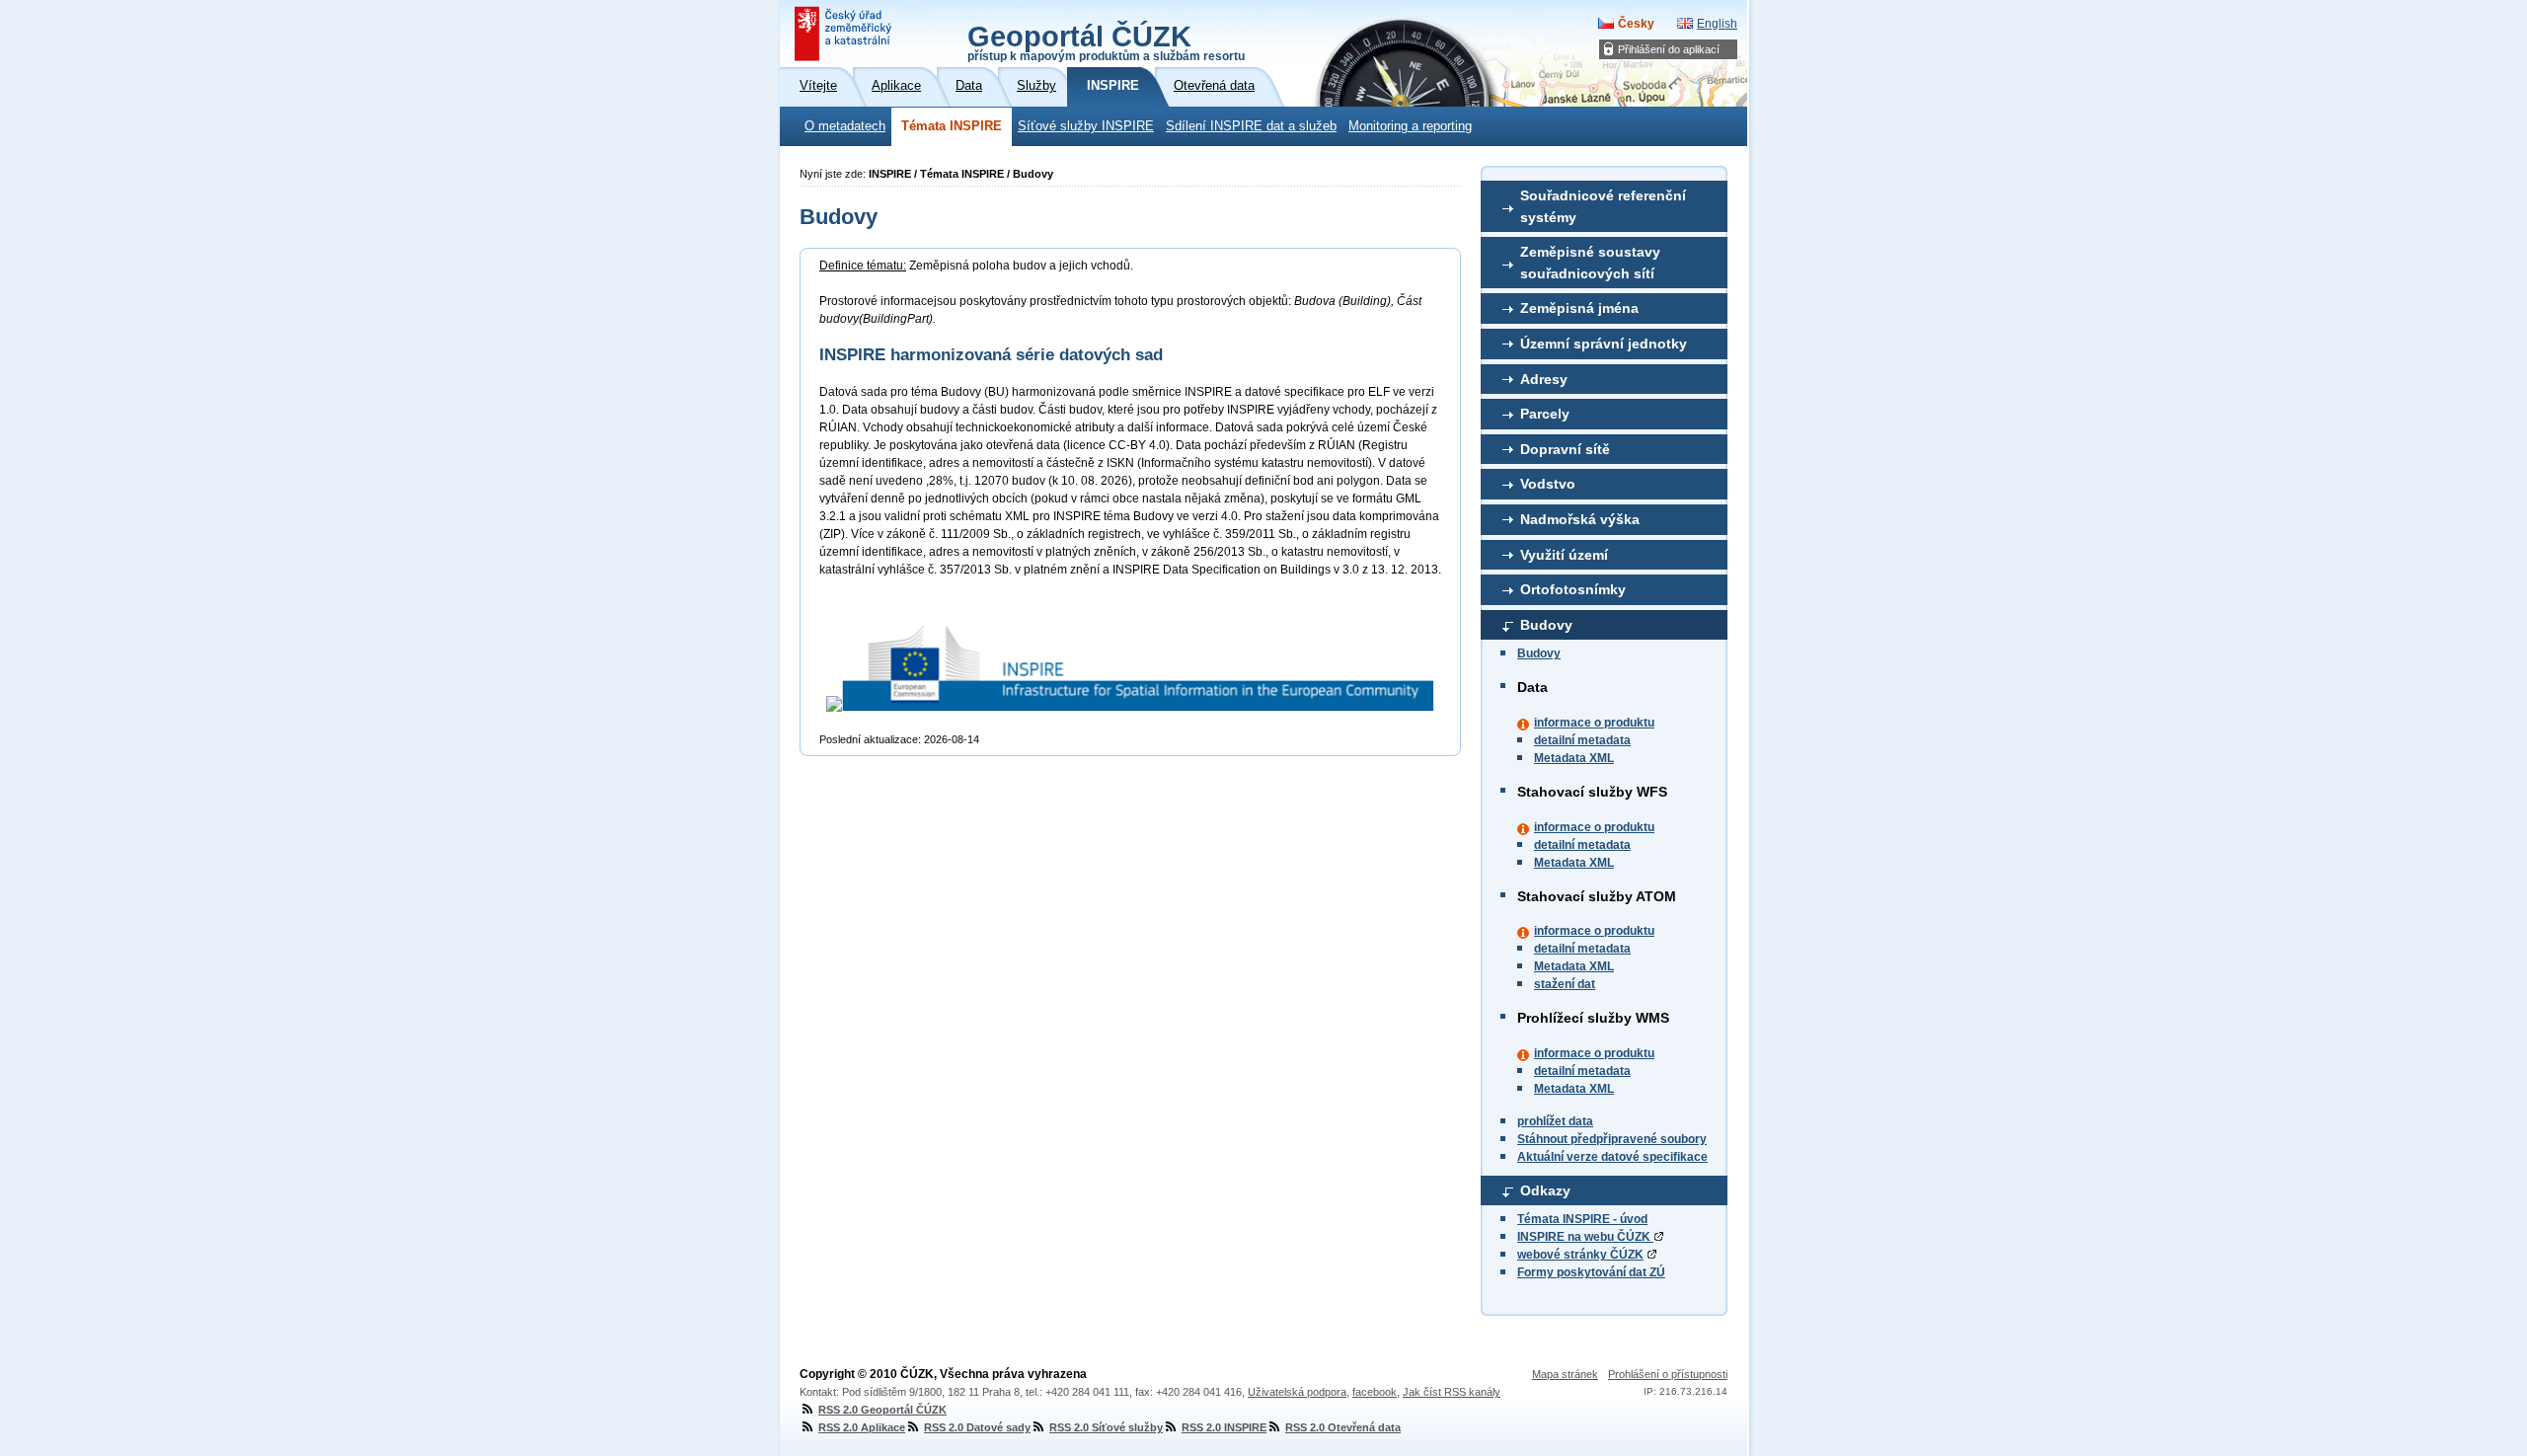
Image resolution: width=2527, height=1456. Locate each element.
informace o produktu (1594, 723)
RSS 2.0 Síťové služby (1106, 1427)
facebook (1375, 1392)
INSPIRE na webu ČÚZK (1585, 1237)
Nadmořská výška (1580, 519)
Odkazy (1545, 1190)
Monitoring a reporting (1410, 126)
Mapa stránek (1565, 1374)
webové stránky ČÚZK (1580, 1255)
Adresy (1544, 379)
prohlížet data (1555, 1121)
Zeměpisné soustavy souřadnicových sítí (1590, 263)
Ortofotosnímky (1573, 589)
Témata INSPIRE (952, 126)
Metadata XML (1574, 758)
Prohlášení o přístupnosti (1668, 1374)
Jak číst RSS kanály (1452, 1392)
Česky (1636, 24)
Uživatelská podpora (1297, 1392)
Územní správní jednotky (1604, 344)
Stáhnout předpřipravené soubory (1612, 1139)
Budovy (1546, 625)
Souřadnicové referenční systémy (1603, 206)
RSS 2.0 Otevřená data (1343, 1427)
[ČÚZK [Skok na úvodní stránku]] (845, 34)
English (1717, 24)
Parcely (1545, 414)
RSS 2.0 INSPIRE (1224, 1427)
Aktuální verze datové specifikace (1612, 1157)
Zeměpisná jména (1579, 308)
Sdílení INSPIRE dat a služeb (1251, 126)
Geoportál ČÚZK (1106, 41)
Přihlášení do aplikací (1669, 49)
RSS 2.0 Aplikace (862, 1427)
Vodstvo (1548, 484)
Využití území (1564, 555)
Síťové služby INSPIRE (1086, 126)
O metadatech (845, 126)
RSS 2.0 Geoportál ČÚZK (882, 1410)
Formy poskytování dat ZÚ (1591, 1272)
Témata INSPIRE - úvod (1582, 1219)
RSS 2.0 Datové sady (977, 1427)
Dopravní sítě (1565, 449)
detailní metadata (1582, 740)
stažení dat (1565, 984)
